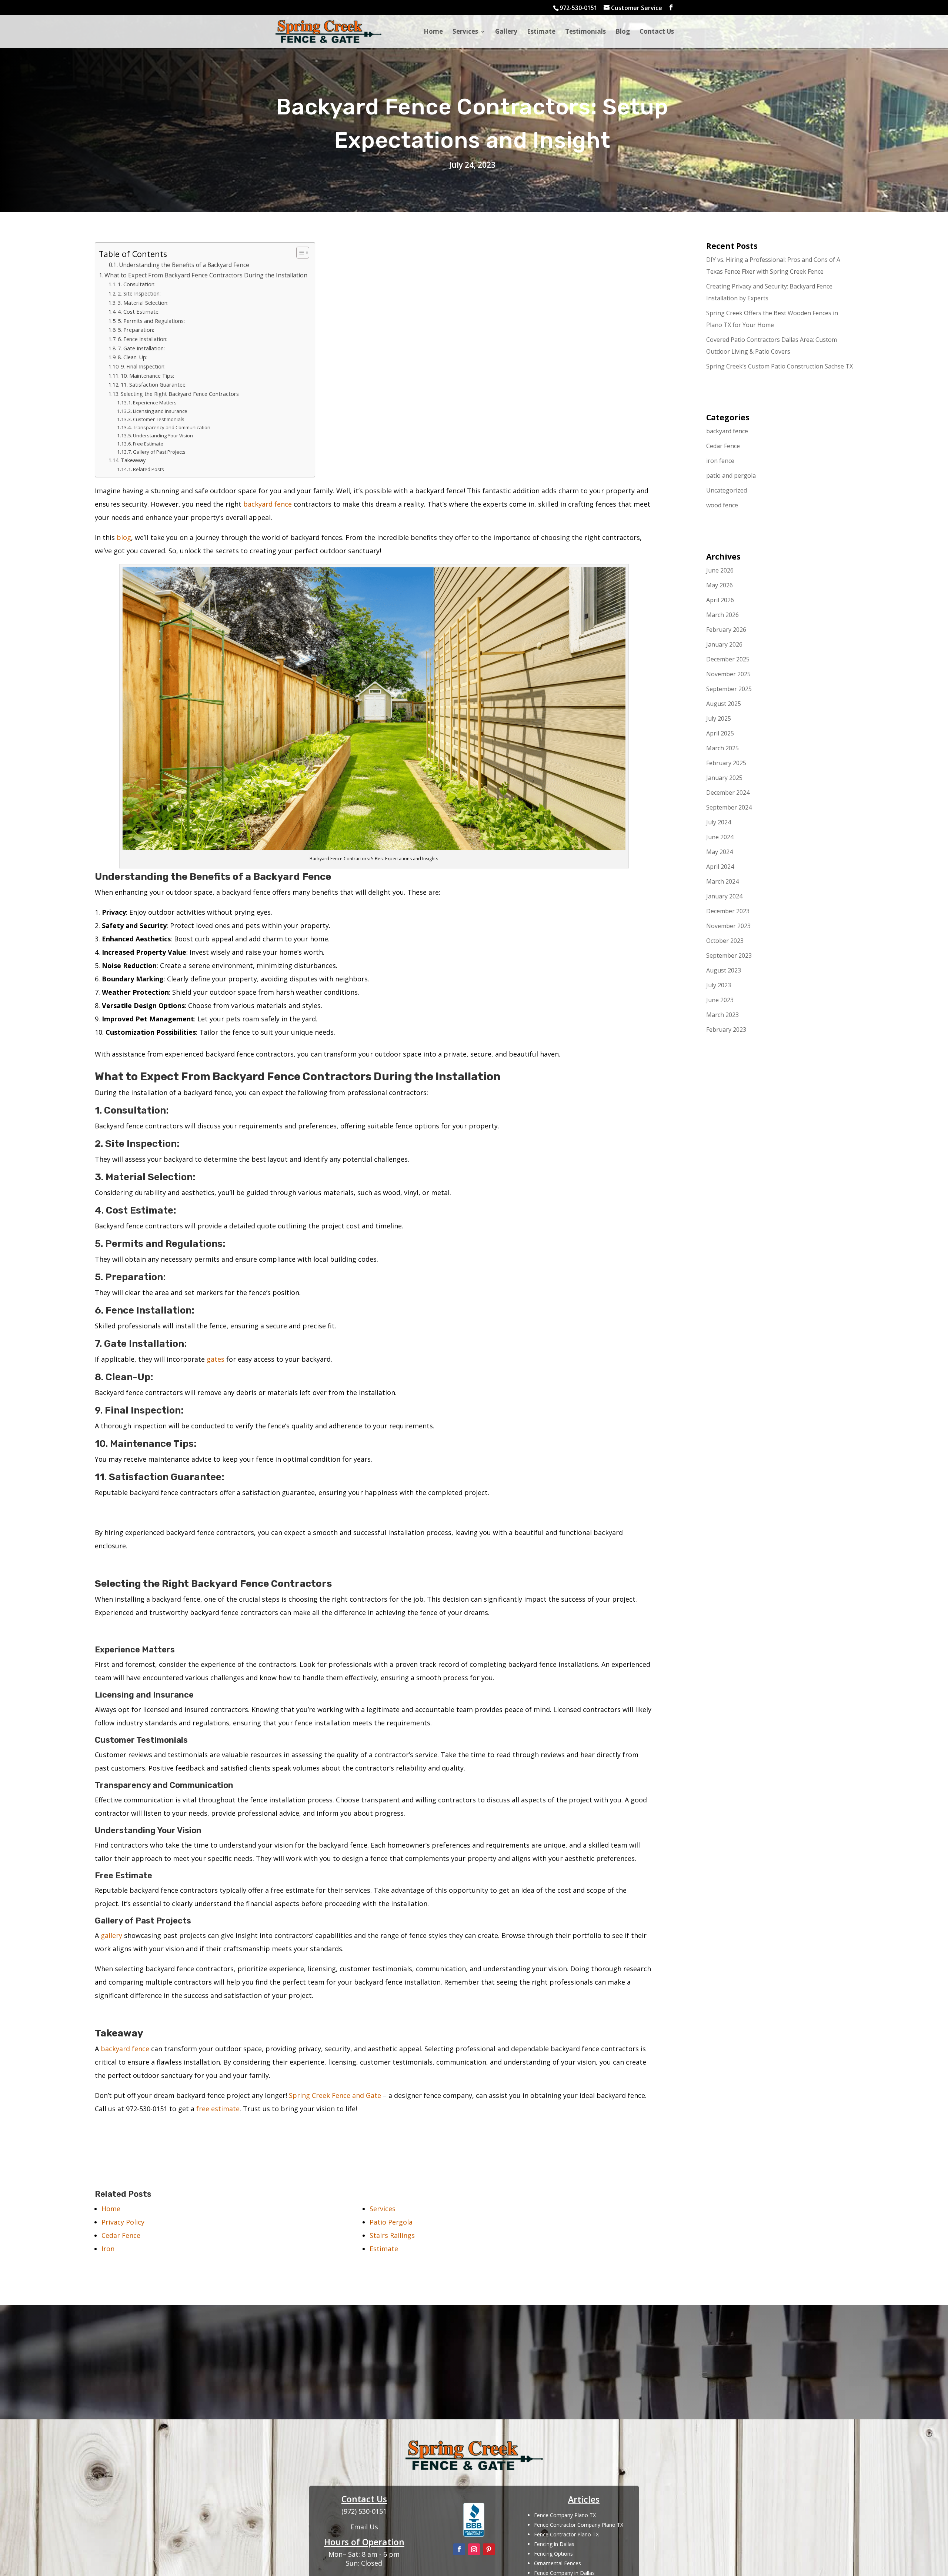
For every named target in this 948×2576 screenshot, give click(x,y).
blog (124, 537)
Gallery (506, 32)
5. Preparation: (136, 330)
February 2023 (726, 1030)
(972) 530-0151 (474, 2375)
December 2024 (728, 793)
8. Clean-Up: (133, 357)
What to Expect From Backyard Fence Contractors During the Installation (206, 275)
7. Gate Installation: (141, 348)
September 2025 (729, 689)
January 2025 (724, 778)
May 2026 (720, 585)
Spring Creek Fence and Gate (335, 2095)
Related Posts (148, 469)
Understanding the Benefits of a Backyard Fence (184, 265)
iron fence (720, 461)
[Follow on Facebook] (459, 2549)
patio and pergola (731, 476)
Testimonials (585, 32)
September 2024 (729, 807)
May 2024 (720, 852)
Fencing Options (553, 2554)
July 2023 (719, 985)
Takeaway (133, 460)
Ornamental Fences (558, 2563)
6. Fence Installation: (143, 339)
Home (433, 32)
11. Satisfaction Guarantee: (154, 384)
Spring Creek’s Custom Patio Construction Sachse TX (780, 366)
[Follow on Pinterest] (489, 2549)
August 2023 (724, 970)
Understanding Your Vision (163, 436)
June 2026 (720, 570)
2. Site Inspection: (139, 293)
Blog (623, 32)
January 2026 (724, 644)
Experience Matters (155, 403)
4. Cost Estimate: (139, 311)
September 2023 (729, 955)
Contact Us (657, 32)
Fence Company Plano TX (565, 2515)
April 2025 (720, 733)
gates (216, 1359)
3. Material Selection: (143, 303)
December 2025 (728, 659)
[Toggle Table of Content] (299, 253)
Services (465, 32)
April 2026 (720, 600)
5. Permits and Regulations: (151, 321)
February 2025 (726, 763)
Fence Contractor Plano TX (566, 2534)
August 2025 (724, 704)
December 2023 (728, 911)
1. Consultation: (137, 284)
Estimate (541, 32)
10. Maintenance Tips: (147, 376)
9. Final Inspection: (143, 366)
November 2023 (728, 926)
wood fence (722, 505)
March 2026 (722, 615)
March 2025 (722, 748)
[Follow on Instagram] (474, 2549)
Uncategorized (727, 490)
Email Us (364, 2527)
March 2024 (722, 881)
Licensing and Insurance (160, 411)
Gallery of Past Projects (159, 452)
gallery (111, 1935)
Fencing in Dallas (554, 2544)
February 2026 (726, 630)
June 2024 (720, 837)
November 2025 (728, 674)
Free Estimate (148, 444)
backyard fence (268, 504)
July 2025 (719, 718)
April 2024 (720, 867)
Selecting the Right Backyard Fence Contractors (180, 394)
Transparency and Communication (172, 427)
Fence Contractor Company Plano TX (579, 2525)
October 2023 (725, 941)
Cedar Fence (723, 446)
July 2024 (719, 822)
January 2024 (724, 896)
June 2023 (720, 1000)
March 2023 (722, 1015)
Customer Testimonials (159, 419)
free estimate (218, 2109)
